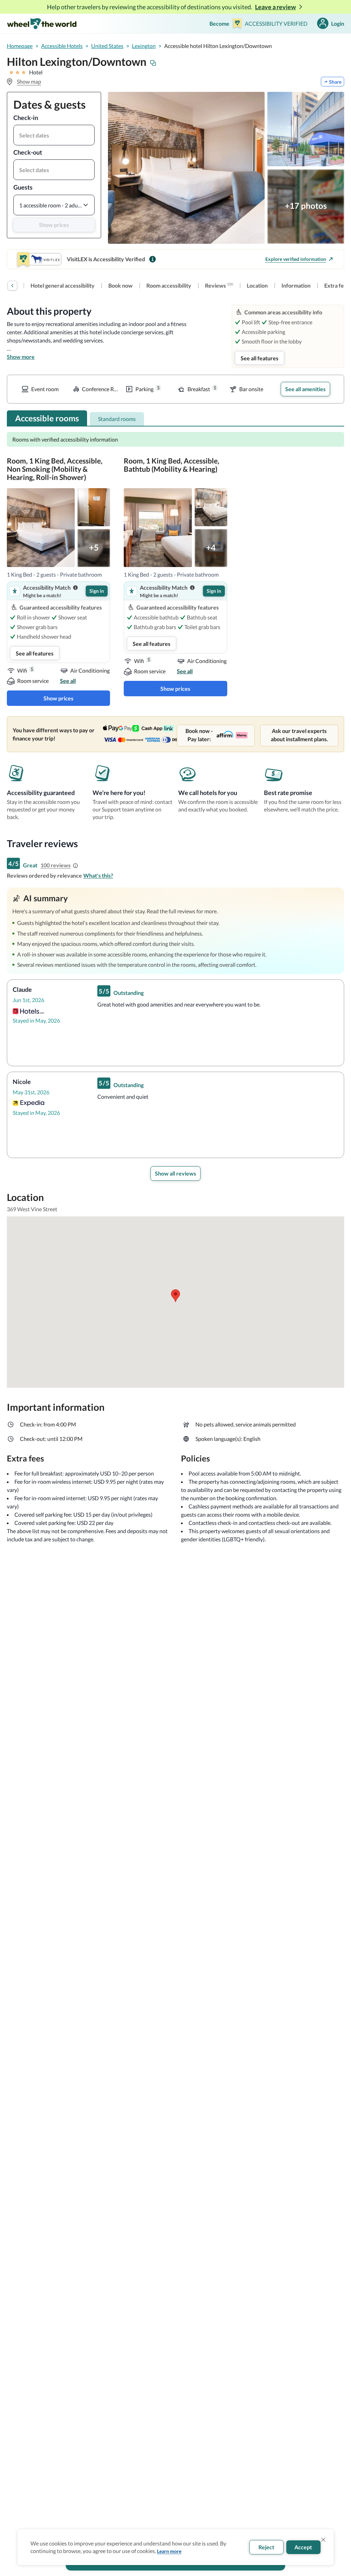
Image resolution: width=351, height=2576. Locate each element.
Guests (23, 187)
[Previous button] (12, 286)
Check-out (28, 152)
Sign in (97, 591)
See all (68, 681)
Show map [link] (29, 81)
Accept (303, 2547)
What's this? (98, 875)
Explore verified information (296, 259)
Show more (21, 357)
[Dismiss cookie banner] (323, 2540)
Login (338, 23)
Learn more (169, 2551)
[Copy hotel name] (153, 63)
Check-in (26, 118)
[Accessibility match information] (75, 588)
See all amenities (305, 389)
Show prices (54, 225)
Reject (266, 2547)
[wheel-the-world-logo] (42, 23)
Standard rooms (117, 419)
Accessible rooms (47, 418)
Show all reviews (175, 1173)
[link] (63, 286)
